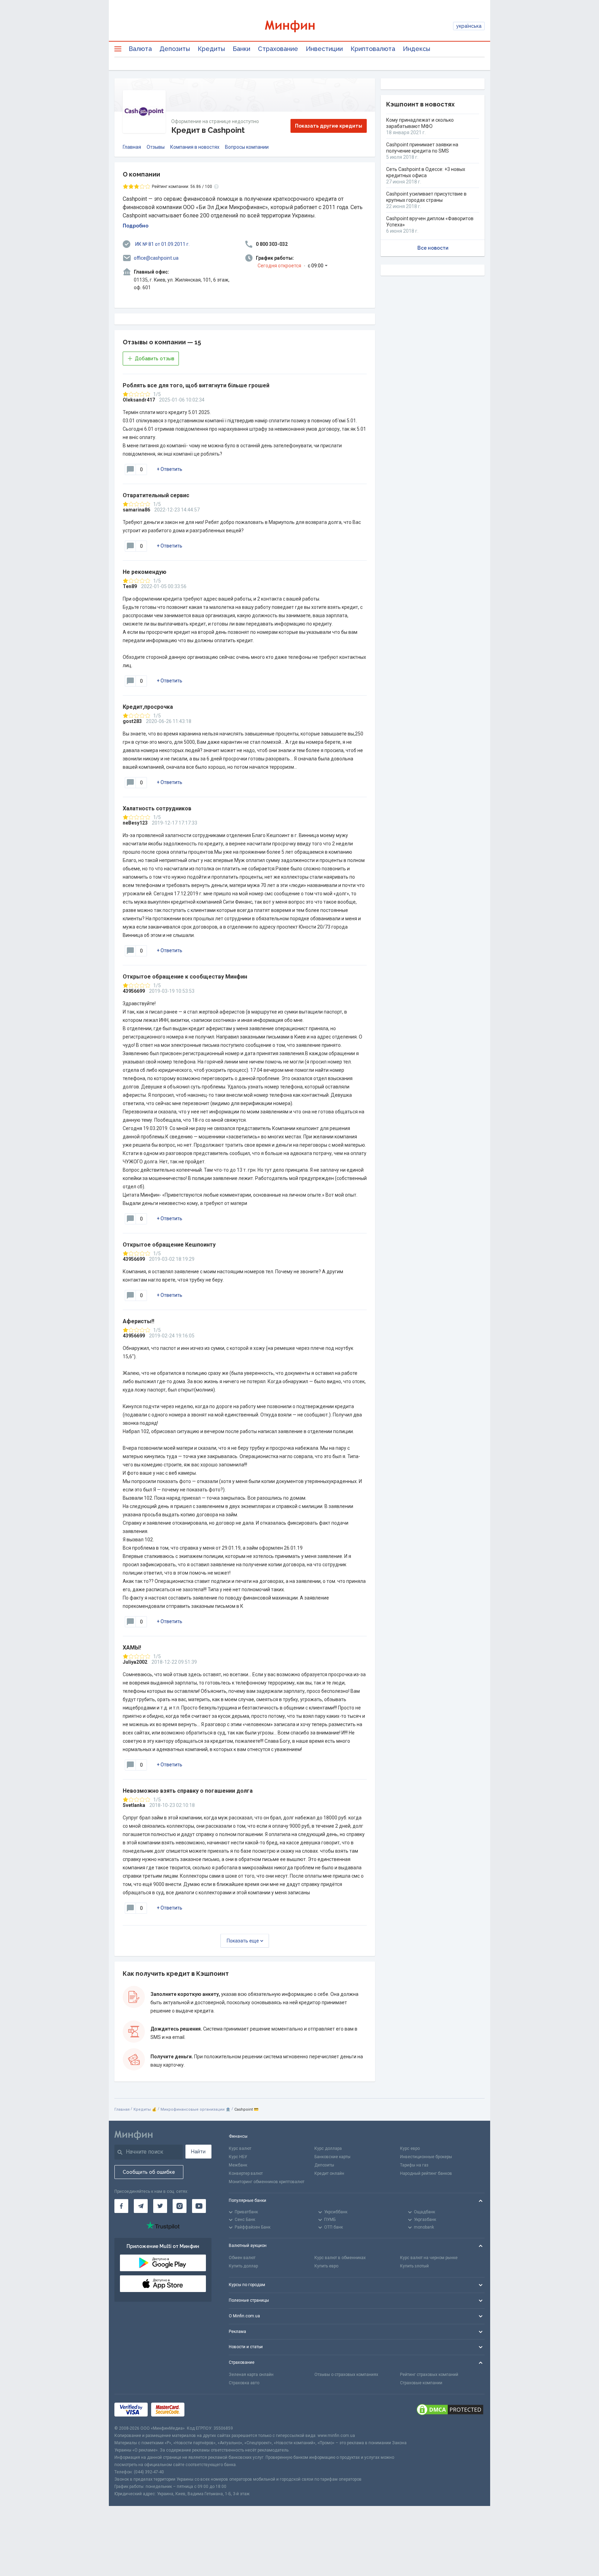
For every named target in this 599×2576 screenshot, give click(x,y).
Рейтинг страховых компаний (429, 2375)
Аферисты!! (138, 1321)
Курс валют (240, 2148)
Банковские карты (332, 2157)
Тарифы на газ (414, 2165)
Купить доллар (243, 2266)
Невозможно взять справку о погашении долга (188, 1791)
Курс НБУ (238, 2157)
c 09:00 (290, 266)
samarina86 (136, 510)
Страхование (278, 49)
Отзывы (156, 147)
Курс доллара (328, 2148)
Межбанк (238, 2165)
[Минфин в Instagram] (180, 2206)
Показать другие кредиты (329, 126)
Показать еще (243, 1941)
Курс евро (410, 2148)
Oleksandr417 (139, 400)
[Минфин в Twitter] (160, 2206)
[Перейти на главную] (299, 26)
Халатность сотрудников (157, 808)
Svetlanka (134, 1805)
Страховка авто (244, 2383)
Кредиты (211, 49)
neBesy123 (135, 823)
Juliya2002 (135, 1662)
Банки (241, 49)
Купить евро (326, 2266)
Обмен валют (242, 2258)
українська (469, 26)
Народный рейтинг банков (426, 2173)
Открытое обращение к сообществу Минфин (185, 977)
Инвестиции (324, 49)
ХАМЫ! (132, 1648)
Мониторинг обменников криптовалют (267, 2182)
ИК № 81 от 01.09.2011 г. (162, 244)
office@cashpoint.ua (156, 258)
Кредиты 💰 (145, 2109)
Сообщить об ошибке (149, 2172)
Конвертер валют (246, 2173)
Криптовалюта (373, 49)
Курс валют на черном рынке (429, 2258)
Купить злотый (414, 2266)
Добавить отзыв (155, 359)
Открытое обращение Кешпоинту (169, 1245)
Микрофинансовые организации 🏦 (196, 2109)
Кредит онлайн (329, 2173)
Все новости (433, 248)
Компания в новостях (195, 147)
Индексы (416, 49)
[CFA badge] (203, 2410)
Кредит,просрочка (148, 707)
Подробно (136, 226)
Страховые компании (421, 2383)
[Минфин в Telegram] (141, 2206)
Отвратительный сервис (156, 495)
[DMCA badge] (450, 2410)
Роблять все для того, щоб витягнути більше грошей (196, 385)
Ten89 (130, 586)
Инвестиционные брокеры (426, 2157)
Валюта (140, 49)
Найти (198, 2152)
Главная (132, 147)
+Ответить (170, 469)
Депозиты (175, 49)
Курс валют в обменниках (340, 2258)
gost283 (132, 721)
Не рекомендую (145, 572)
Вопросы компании (247, 147)
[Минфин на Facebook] (121, 2206)
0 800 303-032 (272, 244)
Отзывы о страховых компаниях (346, 2375)
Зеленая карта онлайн (251, 2375)
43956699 (134, 991)
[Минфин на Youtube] (199, 2206)
